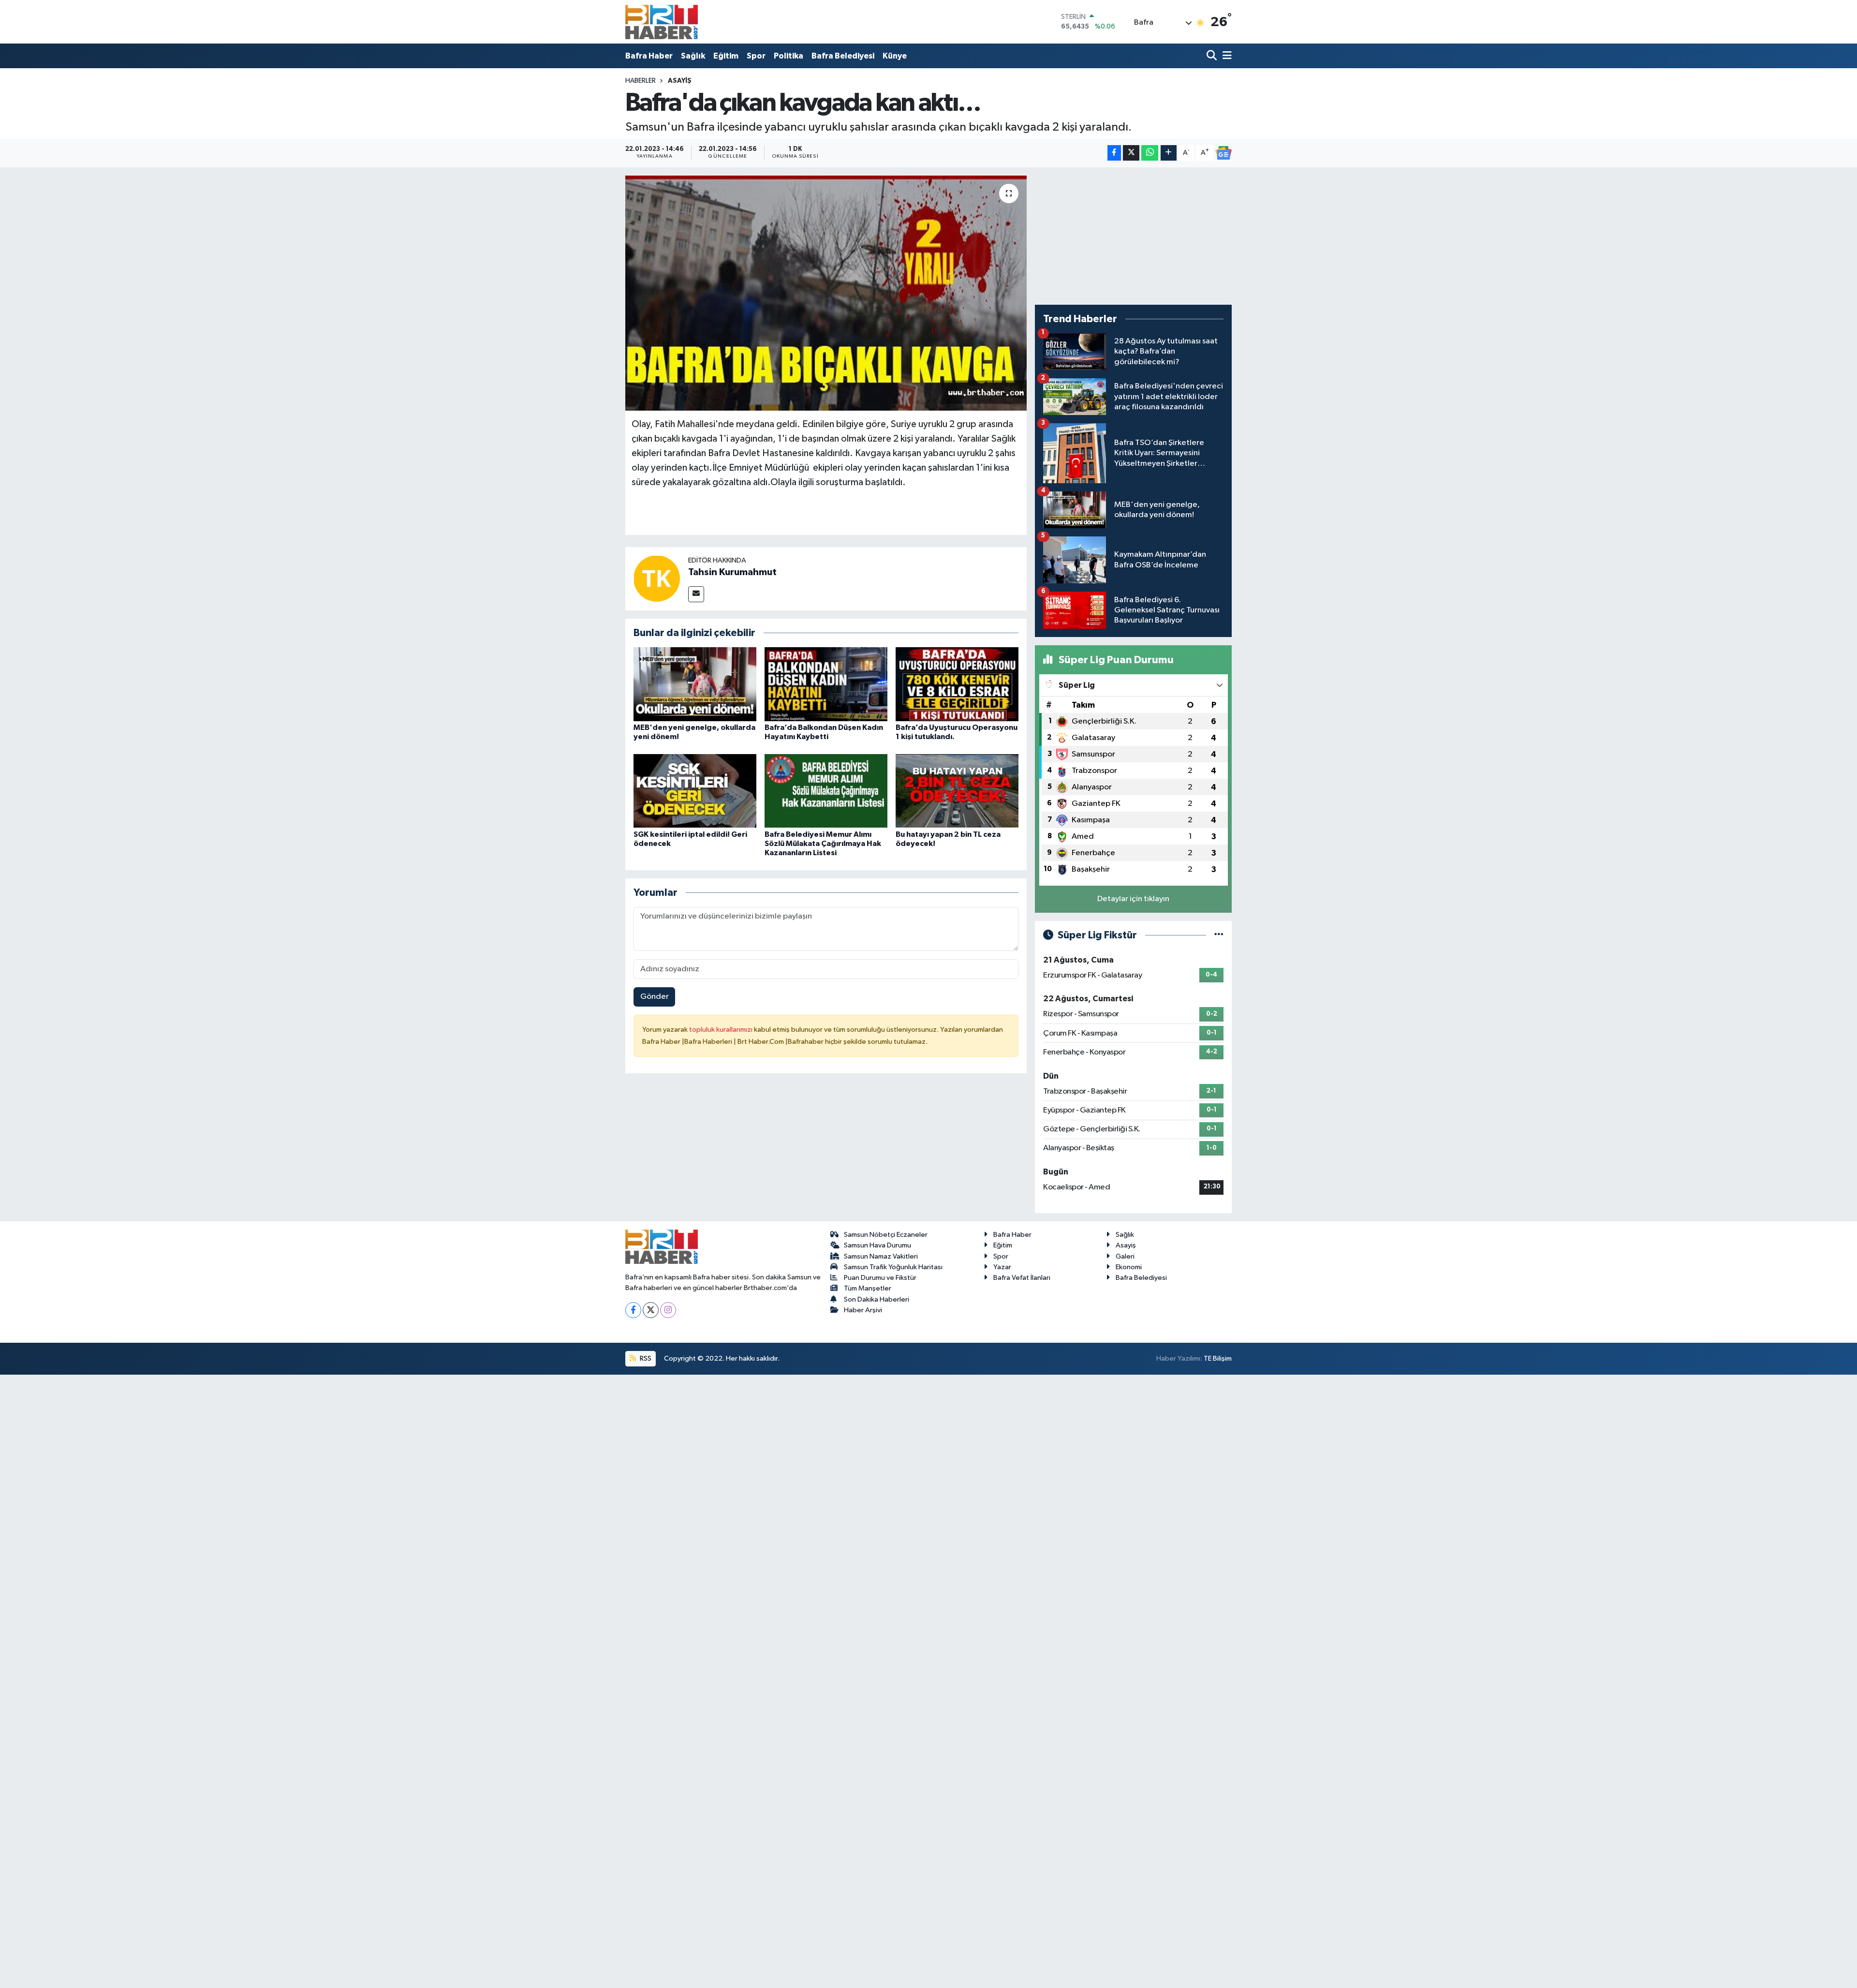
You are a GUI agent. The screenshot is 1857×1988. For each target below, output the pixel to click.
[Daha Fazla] (1169, 153)
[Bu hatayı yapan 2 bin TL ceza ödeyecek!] (957, 791)
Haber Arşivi (863, 1310)
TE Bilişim (1218, 1358)
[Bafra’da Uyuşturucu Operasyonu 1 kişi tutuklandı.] (957, 684)
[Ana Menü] (1225, 56)
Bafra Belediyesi (843, 56)
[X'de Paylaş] (1131, 153)
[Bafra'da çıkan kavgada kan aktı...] (826, 293)
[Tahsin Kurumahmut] (657, 578)
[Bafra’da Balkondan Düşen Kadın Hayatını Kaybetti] (826, 684)
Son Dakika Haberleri (877, 1299)
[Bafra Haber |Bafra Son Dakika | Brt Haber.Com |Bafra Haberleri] (662, 22)
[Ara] (1213, 56)
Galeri (1125, 1256)
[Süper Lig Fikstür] (1219, 935)
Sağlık (693, 56)
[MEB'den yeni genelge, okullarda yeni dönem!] (695, 684)
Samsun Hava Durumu (877, 1245)
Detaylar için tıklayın (1133, 899)
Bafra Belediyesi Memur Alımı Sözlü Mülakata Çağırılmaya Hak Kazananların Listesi (823, 844)
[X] (651, 1310)
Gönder (655, 997)
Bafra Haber (649, 56)
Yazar (1002, 1267)
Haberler (641, 81)
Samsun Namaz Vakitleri (881, 1256)
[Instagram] (668, 1310)
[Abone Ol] (1223, 153)
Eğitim (726, 56)
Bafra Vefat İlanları (1022, 1278)
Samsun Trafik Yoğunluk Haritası (893, 1267)
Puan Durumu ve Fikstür (880, 1278)
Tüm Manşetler (868, 1288)
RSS (645, 1358)
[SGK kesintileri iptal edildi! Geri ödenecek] (695, 791)
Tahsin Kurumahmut (732, 572)
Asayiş (680, 81)
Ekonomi (1129, 1267)
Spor (756, 56)
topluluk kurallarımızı (722, 1030)
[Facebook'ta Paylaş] (1114, 153)
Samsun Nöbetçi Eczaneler (886, 1235)
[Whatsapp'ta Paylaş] (1150, 153)
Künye (895, 56)
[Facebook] (633, 1310)
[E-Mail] (696, 594)
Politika (788, 56)
